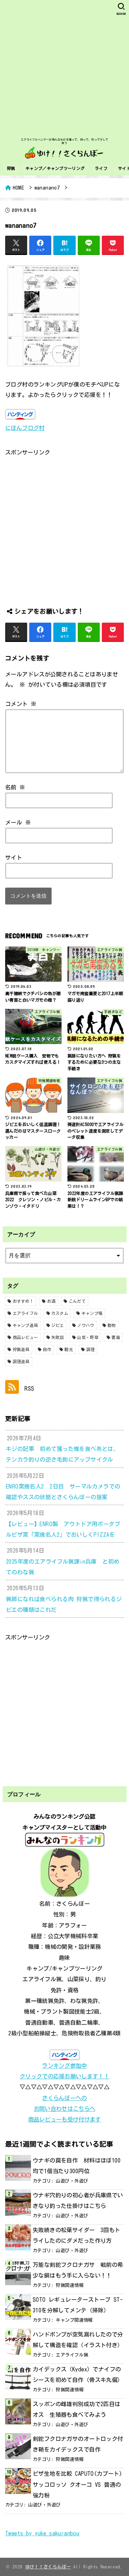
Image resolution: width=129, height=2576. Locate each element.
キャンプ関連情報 (74, 2320)
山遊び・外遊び (72, 2181)
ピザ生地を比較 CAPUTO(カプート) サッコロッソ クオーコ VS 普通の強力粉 (77, 2484)
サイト (14, 857)
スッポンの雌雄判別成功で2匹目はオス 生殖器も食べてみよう (77, 2409)
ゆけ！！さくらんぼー (48, 2567)
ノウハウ (85, 1325)
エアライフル (25, 1313)
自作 (47, 1349)
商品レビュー (25, 1337)
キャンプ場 (92, 1313)
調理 (91, 1349)
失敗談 (58, 1337)
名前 (15, 787)
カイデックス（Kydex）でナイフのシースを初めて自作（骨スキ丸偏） (78, 2374)
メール (18, 822)
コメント (21, 704)
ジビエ (58, 1325)
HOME (18, 188)
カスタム (60, 1313)
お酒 (51, 1301)
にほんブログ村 (25, 428)
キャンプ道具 (25, 1325)
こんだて (77, 1301)
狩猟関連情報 (69, 2285)
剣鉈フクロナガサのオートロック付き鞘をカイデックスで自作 (78, 2444)
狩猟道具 (21, 1349)
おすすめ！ (23, 1301)
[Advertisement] (64, 68)
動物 (112, 1325)
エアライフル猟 (72, 2355)
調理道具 (21, 1361)
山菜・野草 (88, 1337)
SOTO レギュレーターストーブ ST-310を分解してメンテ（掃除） (78, 2305)
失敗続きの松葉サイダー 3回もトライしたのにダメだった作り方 (77, 2235)
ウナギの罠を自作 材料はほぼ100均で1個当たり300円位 (77, 2166)
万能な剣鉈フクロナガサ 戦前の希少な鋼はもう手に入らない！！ (78, 2270)
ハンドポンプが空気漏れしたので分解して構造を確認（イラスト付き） (78, 2340)
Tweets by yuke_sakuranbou (42, 2533)
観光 (69, 1349)
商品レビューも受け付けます (65, 2119)
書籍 (116, 1337)
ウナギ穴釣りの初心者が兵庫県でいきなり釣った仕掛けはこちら (78, 2200)
